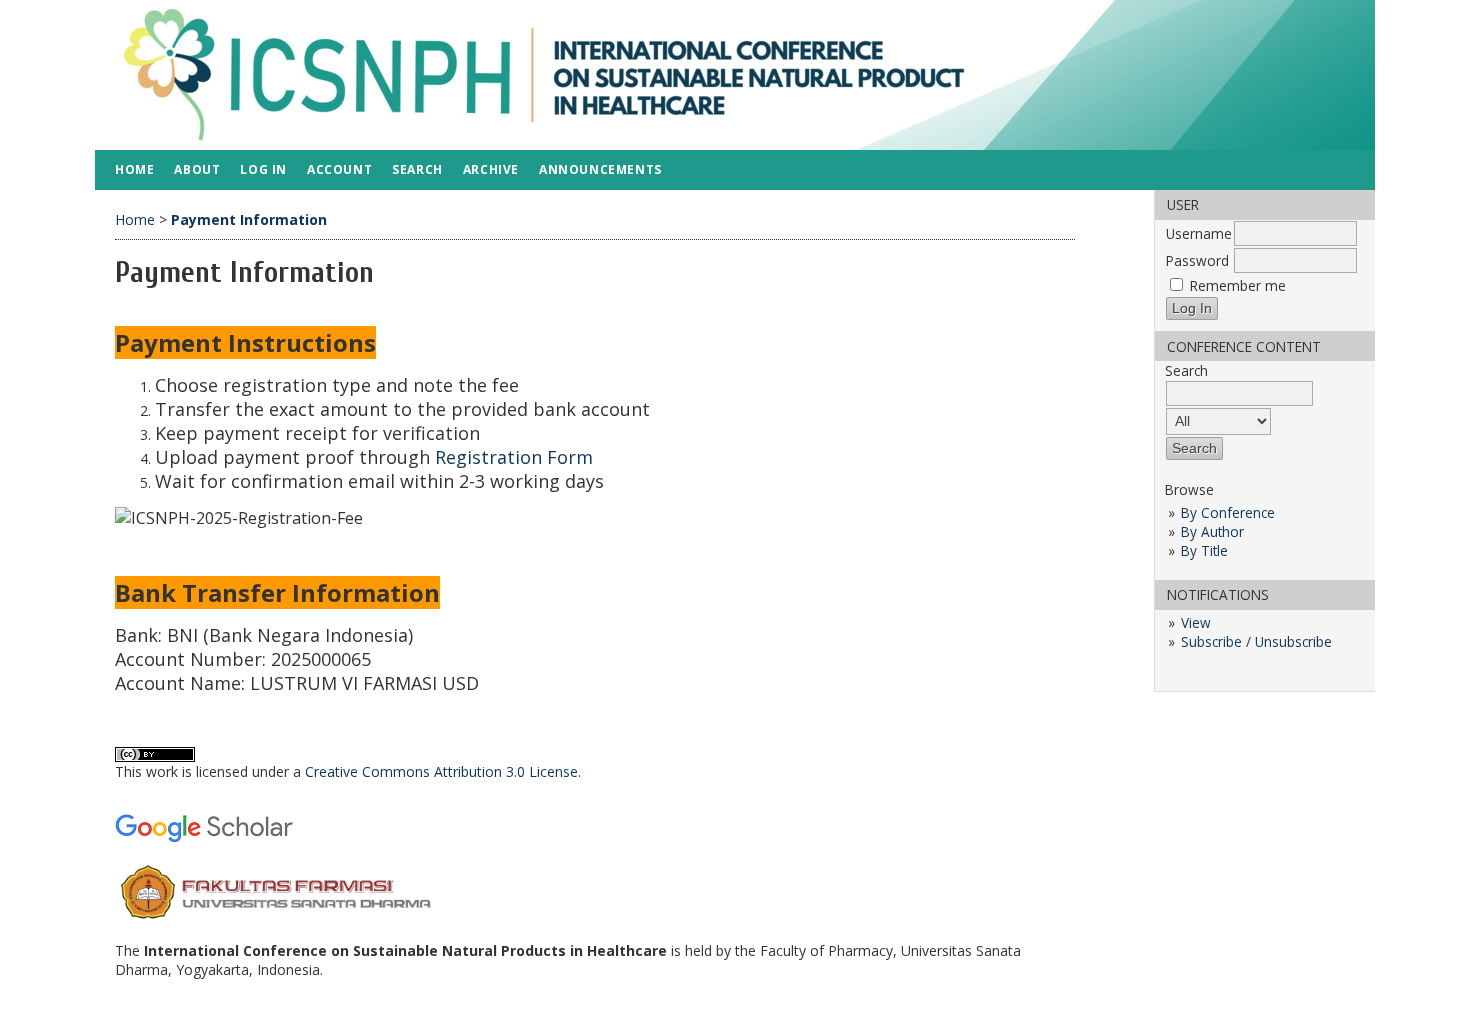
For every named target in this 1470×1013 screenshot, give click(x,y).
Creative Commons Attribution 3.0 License (441, 771)
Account (339, 169)
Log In (263, 169)
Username (1199, 233)
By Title (1204, 550)
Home (134, 169)
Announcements (600, 169)
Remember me (1238, 285)
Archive (491, 169)
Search (417, 169)
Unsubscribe (1293, 641)
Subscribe (1211, 641)
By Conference (1228, 512)
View (1196, 622)
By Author (1212, 531)
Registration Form (514, 457)
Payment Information (249, 219)
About (197, 169)
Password (1197, 260)
